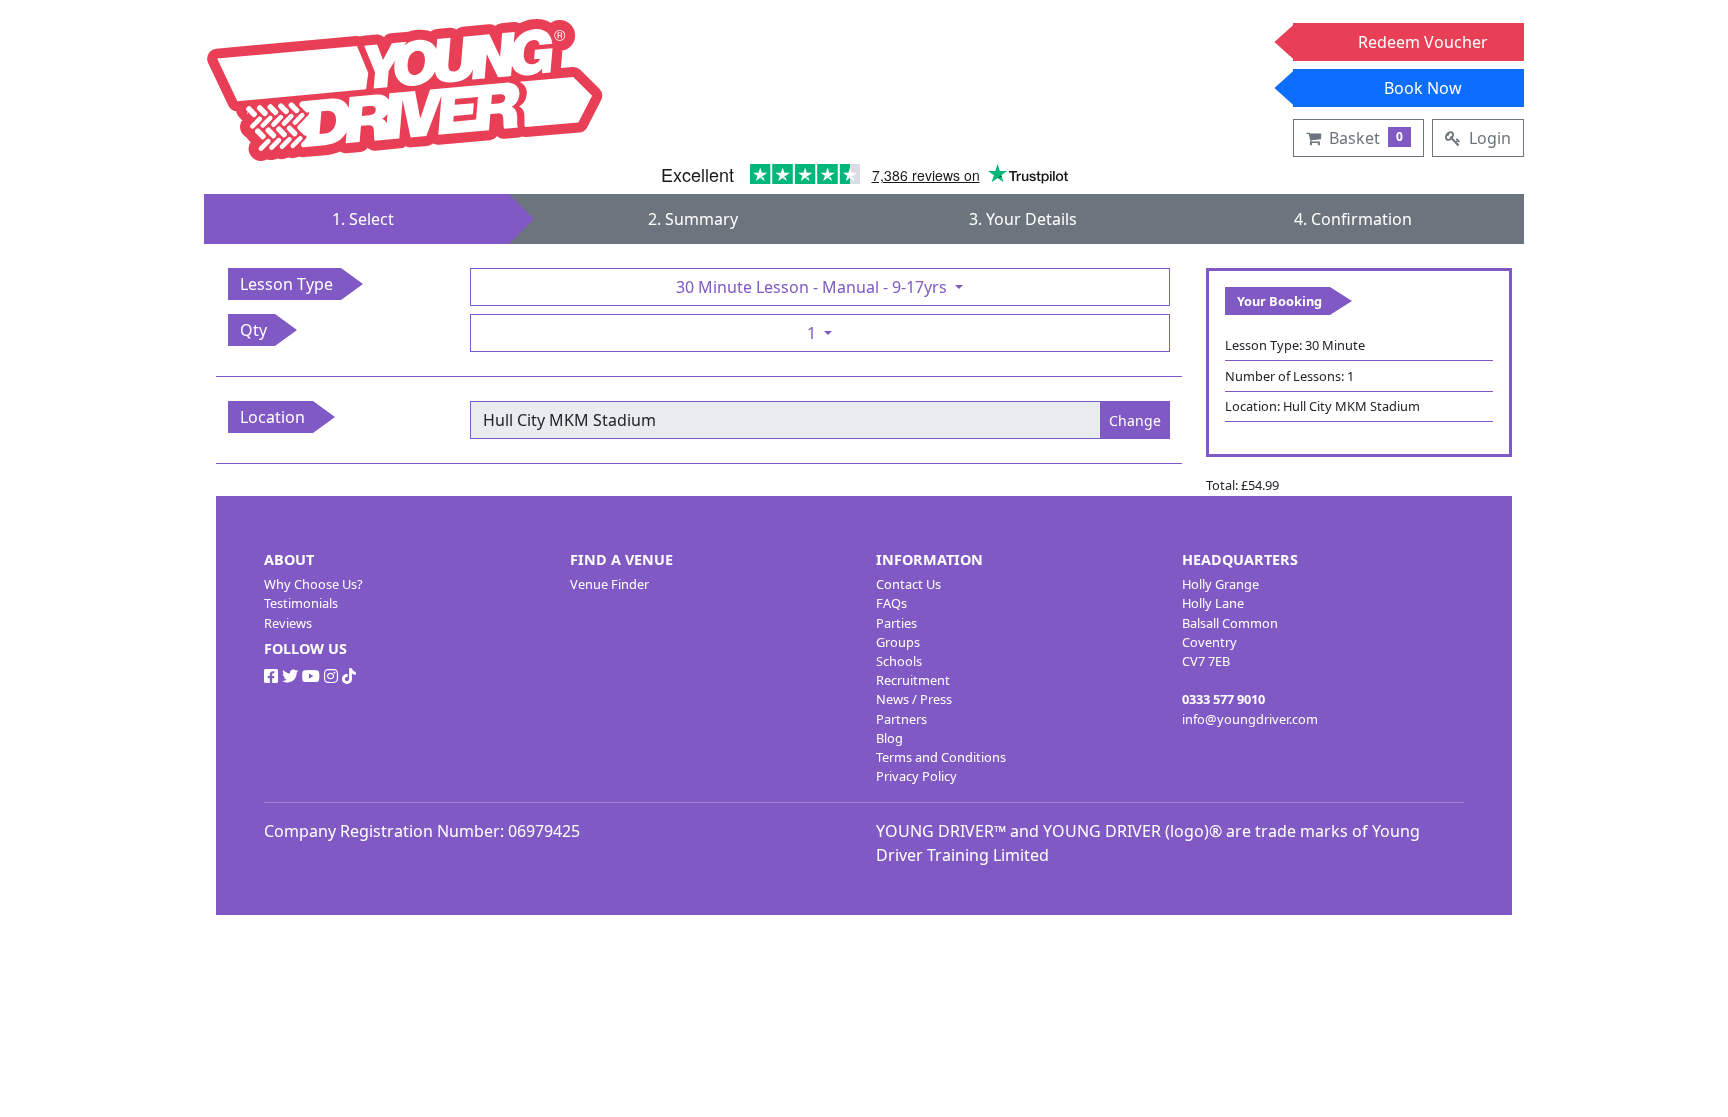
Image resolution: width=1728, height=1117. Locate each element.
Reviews (288, 623)
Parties (896, 623)
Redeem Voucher (1423, 42)
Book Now (1423, 88)
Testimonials (301, 603)
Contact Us (908, 584)
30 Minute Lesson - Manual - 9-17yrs (813, 287)
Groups (898, 642)
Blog (889, 738)
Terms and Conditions (941, 757)
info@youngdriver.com (1250, 719)
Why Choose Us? (313, 584)
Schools (899, 661)
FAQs (891, 603)
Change (1135, 420)
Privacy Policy (916, 776)
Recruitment (913, 680)
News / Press (914, 699)
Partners (901, 719)
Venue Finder (609, 584)
